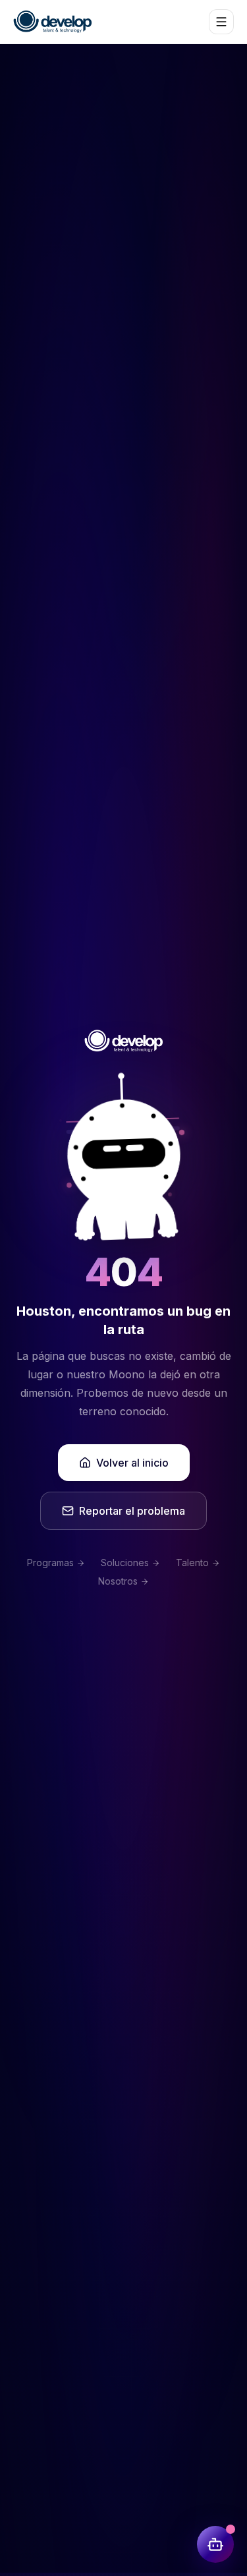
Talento (192, 1563)
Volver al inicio (132, 1463)
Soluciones (125, 1563)
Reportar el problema (132, 1511)
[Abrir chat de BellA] (215, 2544)
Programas (50, 1563)
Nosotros (118, 1581)
